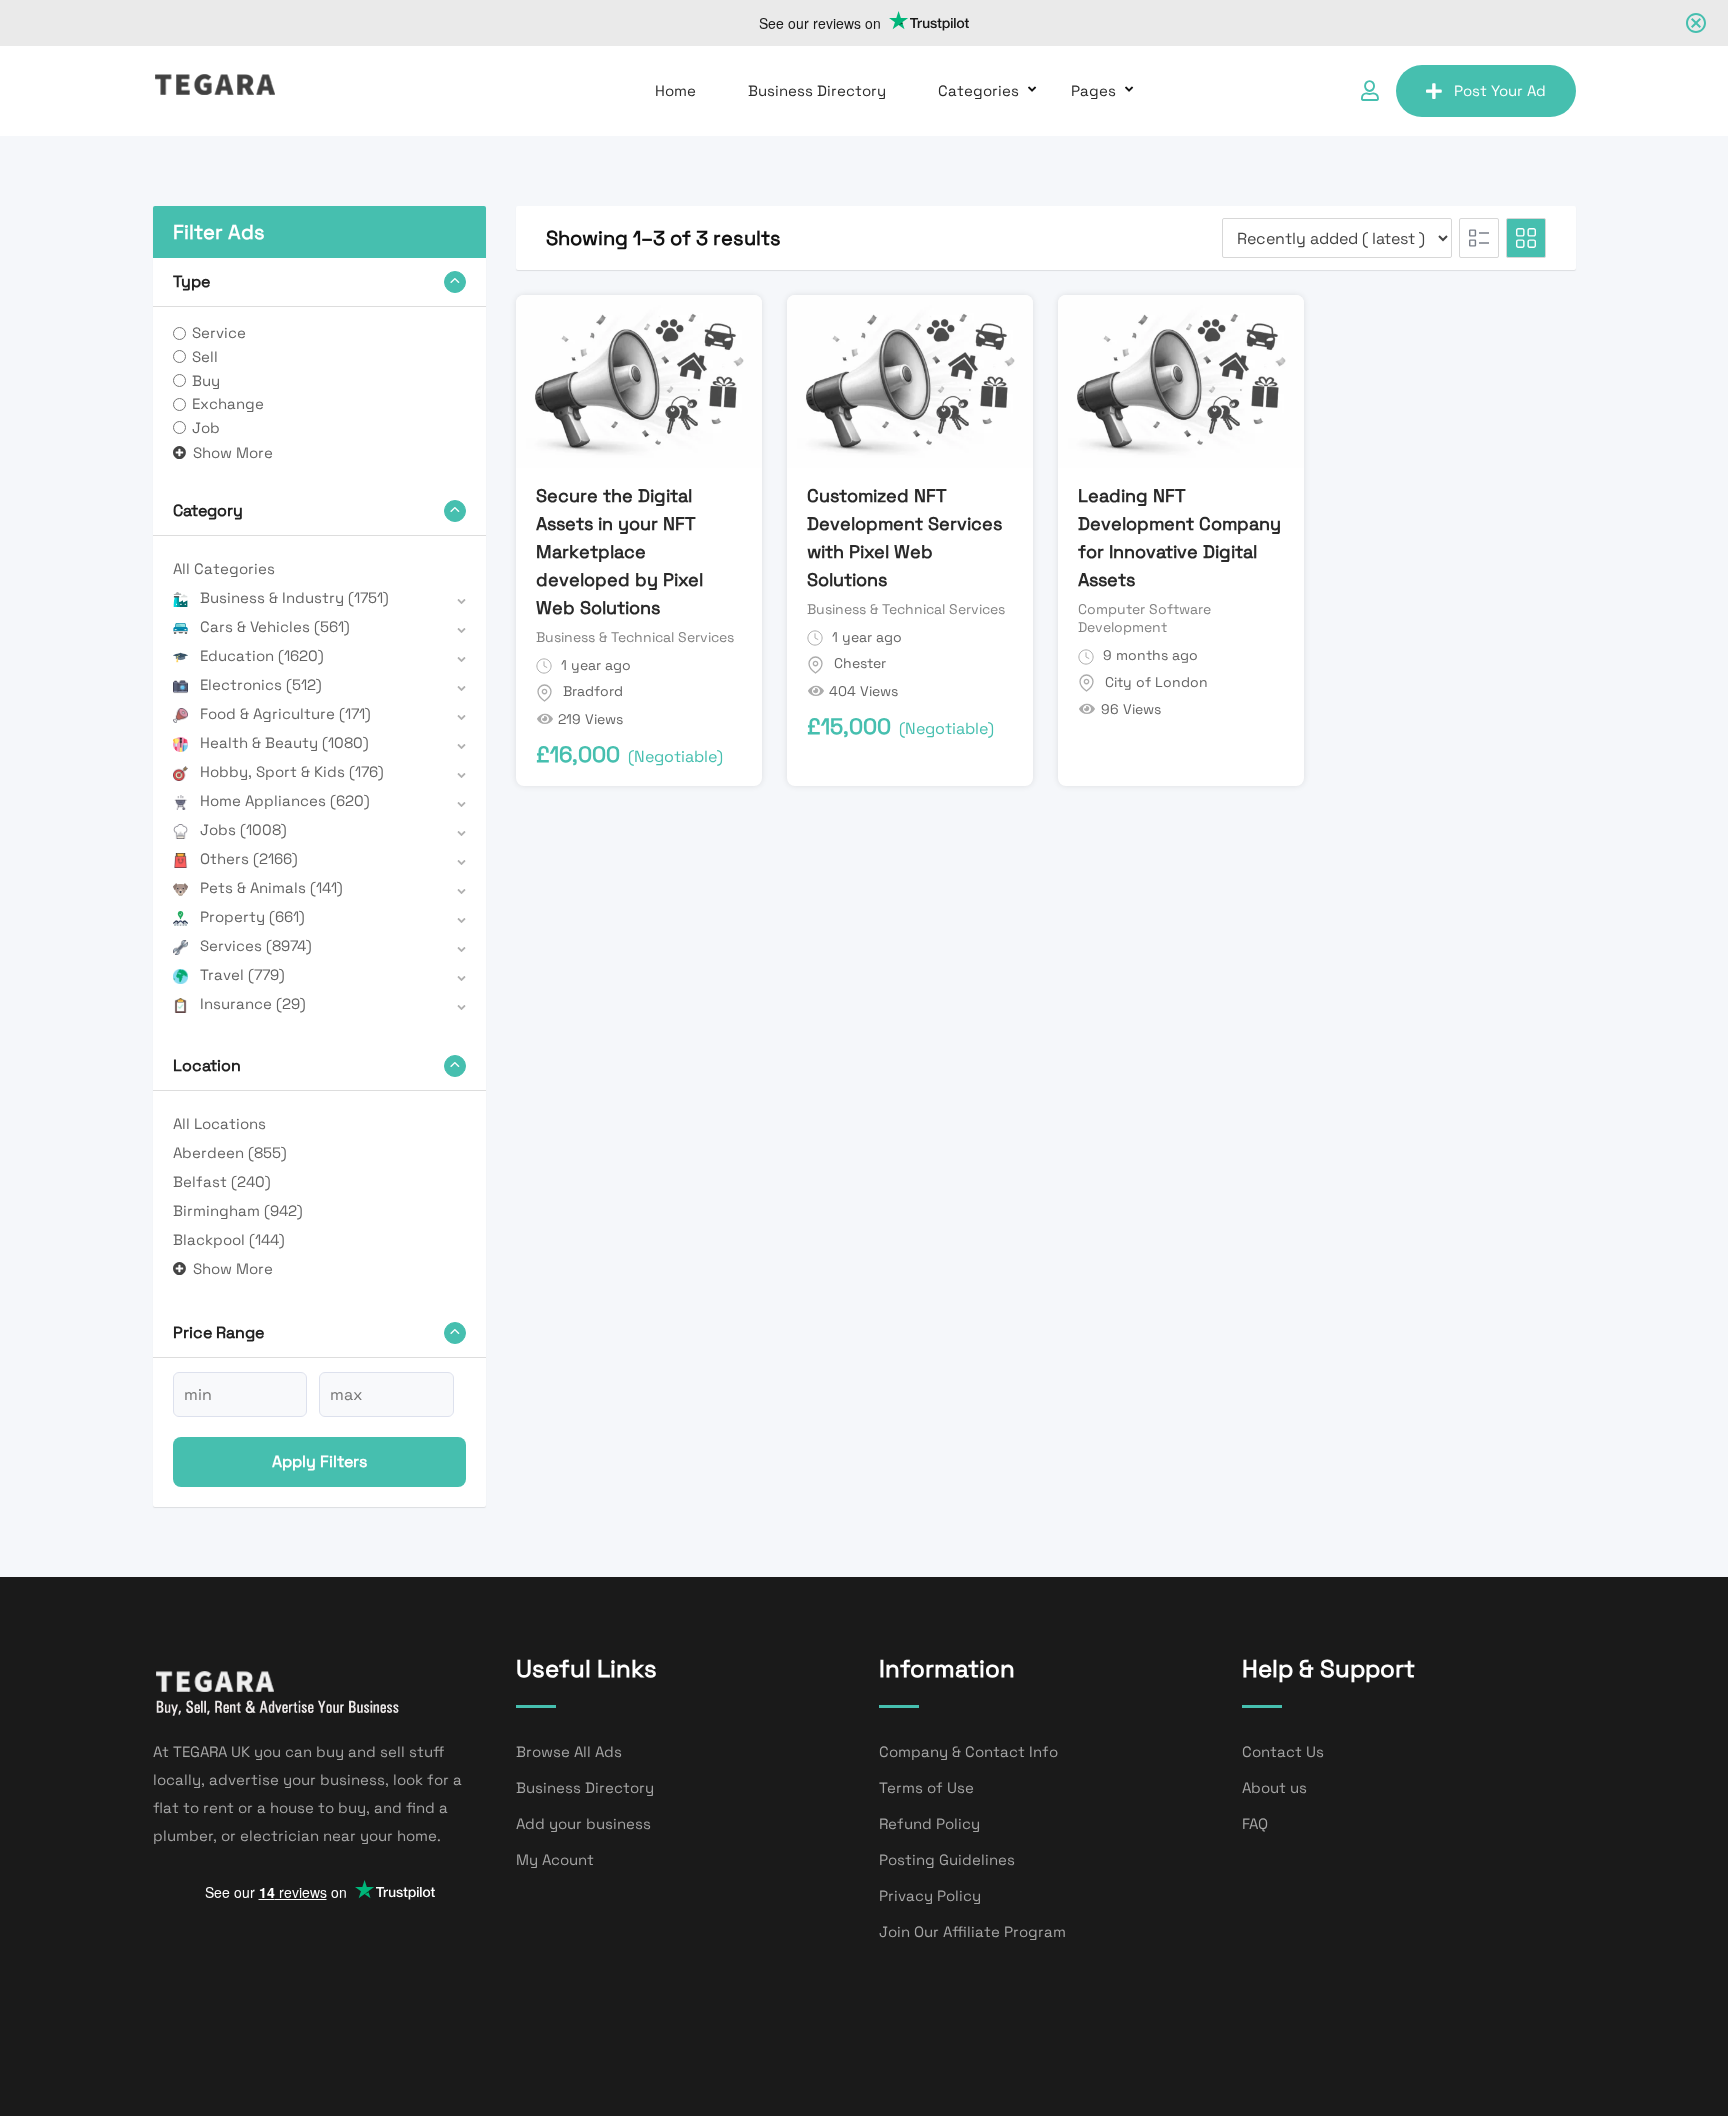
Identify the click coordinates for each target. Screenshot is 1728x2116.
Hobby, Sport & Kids (292, 771)
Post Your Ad (1500, 90)
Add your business (583, 1823)
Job (206, 427)
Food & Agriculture (285, 713)
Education (262, 655)
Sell (205, 356)
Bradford (593, 691)
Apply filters (319, 1461)
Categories (978, 90)
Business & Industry (294, 597)
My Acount (555, 1859)
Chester (860, 663)
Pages (1093, 90)
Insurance (253, 1003)
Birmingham (238, 1210)
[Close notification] (1696, 23)
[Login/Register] (1370, 91)
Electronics (261, 684)
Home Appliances (285, 800)
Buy (206, 380)
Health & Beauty (284, 742)
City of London (1156, 682)
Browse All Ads (569, 1751)
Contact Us (1283, 1751)
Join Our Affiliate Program (972, 1931)
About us (1274, 1787)
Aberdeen (230, 1152)
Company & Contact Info (968, 1751)
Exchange (228, 403)
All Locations (219, 1123)
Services (256, 945)
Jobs (243, 829)
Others (249, 858)
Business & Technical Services (635, 637)
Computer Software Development (1144, 618)
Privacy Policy (930, 1895)
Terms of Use (926, 1787)
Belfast (222, 1181)
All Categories (224, 568)
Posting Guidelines (947, 1859)
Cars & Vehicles (275, 626)
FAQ (1255, 1823)
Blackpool (229, 1239)
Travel (242, 974)
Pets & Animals (271, 887)
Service (219, 332)
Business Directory (817, 90)
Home (675, 90)
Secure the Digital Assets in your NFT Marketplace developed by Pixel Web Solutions (619, 551)
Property (252, 916)
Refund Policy (929, 1823)
